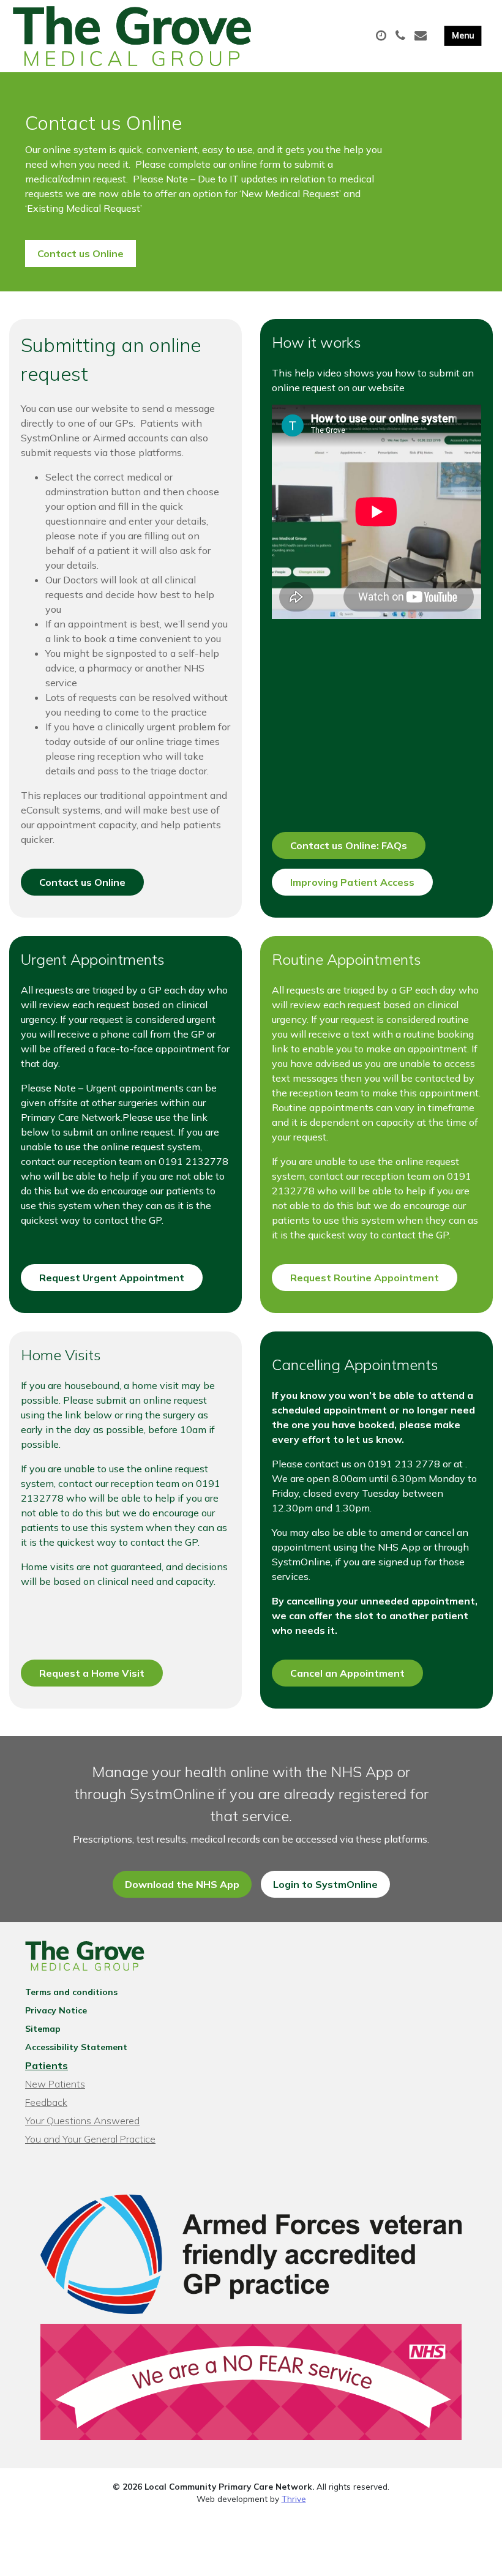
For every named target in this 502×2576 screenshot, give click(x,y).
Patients (47, 2065)
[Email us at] (422, 36)
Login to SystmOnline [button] (325, 1884)
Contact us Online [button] (81, 253)
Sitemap (43, 2029)
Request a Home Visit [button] (92, 1673)
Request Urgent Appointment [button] (112, 1278)
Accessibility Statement (76, 2047)
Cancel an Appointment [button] (347, 1673)
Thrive (294, 2499)
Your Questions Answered (82, 2121)
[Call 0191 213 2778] (402, 36)
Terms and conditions (71, 1992)
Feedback (46, 2102)
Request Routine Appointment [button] (365, 1278)
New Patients (55, 2084)
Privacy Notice (56, 2010)
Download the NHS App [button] (182, 1884)
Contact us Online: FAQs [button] (349, 845)
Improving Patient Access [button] (352, 882)
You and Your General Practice (90, 2139)
